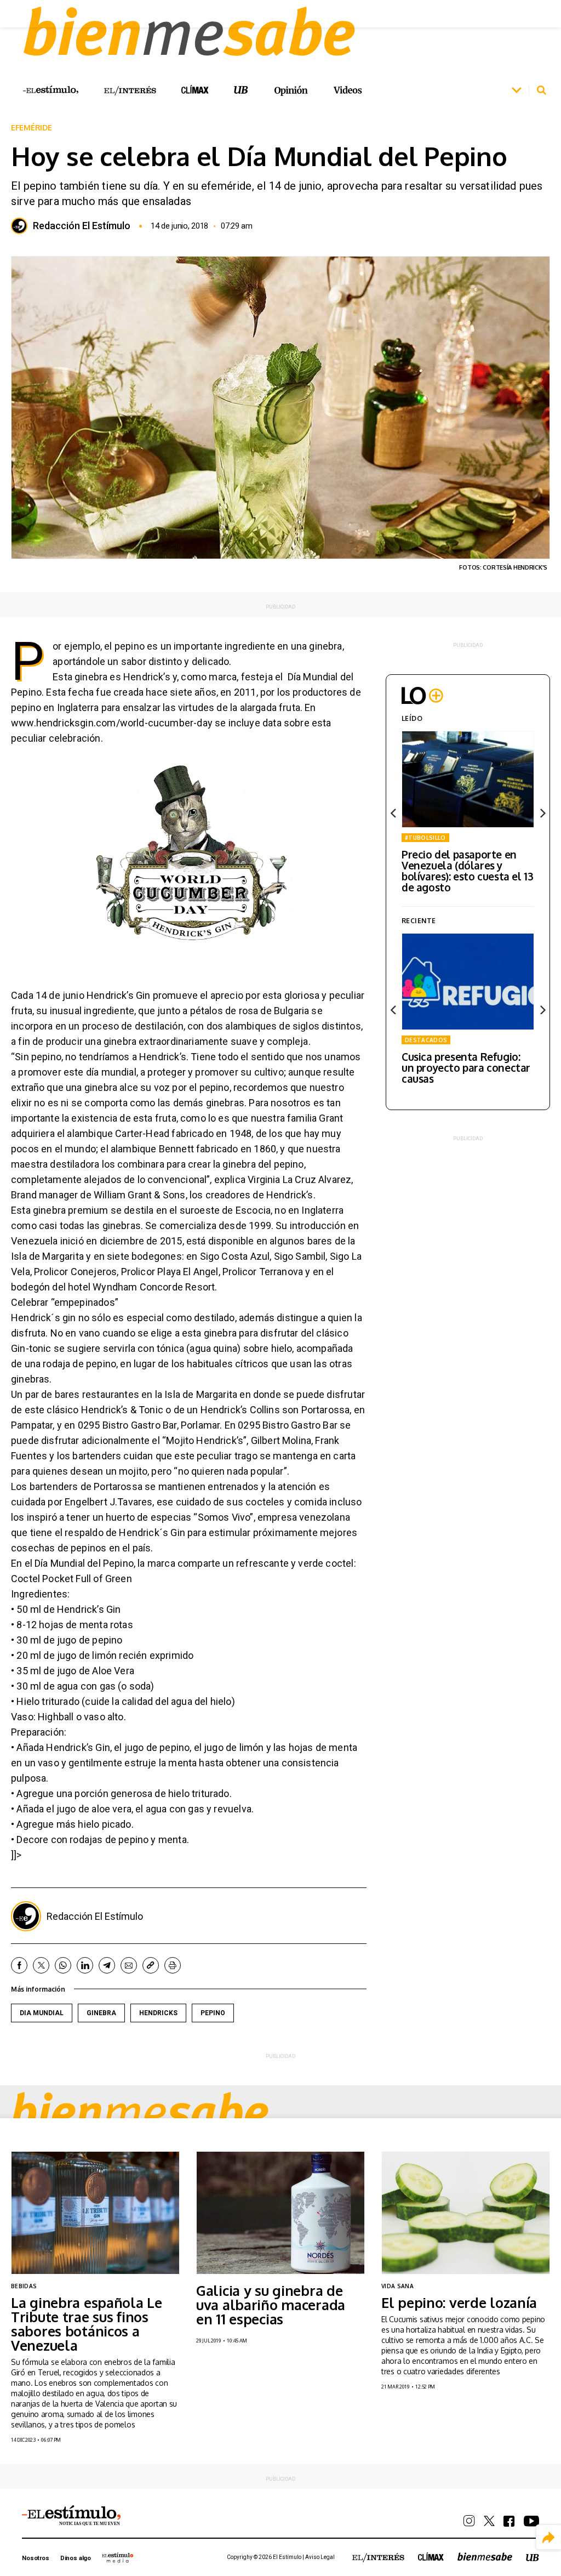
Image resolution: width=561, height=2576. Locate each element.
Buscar (541, 90)
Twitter (41, 1965)
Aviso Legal (320, 2557)
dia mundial (42, 2013)
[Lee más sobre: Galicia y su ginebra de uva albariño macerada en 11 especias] (280, 2213)
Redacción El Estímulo (82, 226)
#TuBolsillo (425, 838)
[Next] (542, 813)
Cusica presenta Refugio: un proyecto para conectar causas (466, 1067)
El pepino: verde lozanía (459, 2302)
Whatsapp (63, 1965)
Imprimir (173, 1965)
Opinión (291, 91)
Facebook (19, 1965)
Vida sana (397, 2286)
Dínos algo (76, 2558)
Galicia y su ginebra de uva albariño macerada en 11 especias (271, 2305)
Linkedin (85, 1965)
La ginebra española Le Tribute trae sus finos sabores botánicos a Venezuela (87, 2324)
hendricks (158, 2013)
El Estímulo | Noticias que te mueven (71, 2516)
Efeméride (31, 128)
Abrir (517, 90)
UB (241, 90)
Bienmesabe (140, 2111)
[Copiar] (151, 1965)
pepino (213, 2013)
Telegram (107, 1965)
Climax (195, 89)
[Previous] (394, 813)
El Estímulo (51, 90)
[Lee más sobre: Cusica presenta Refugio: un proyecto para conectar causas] (468, 982)
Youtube (531, 2521)
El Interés (130, 91)
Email (129, 1965)
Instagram (469, 2521)
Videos (348, 90)
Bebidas (24, 2286)
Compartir (549, 2537)
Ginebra (101, 2013)
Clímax (431, 2557)
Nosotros (36, 2558)
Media (118, 2557)
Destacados (426, 1040)
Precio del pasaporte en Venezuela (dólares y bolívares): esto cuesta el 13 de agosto (467, 871)
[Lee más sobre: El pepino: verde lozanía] (466, 2213)
